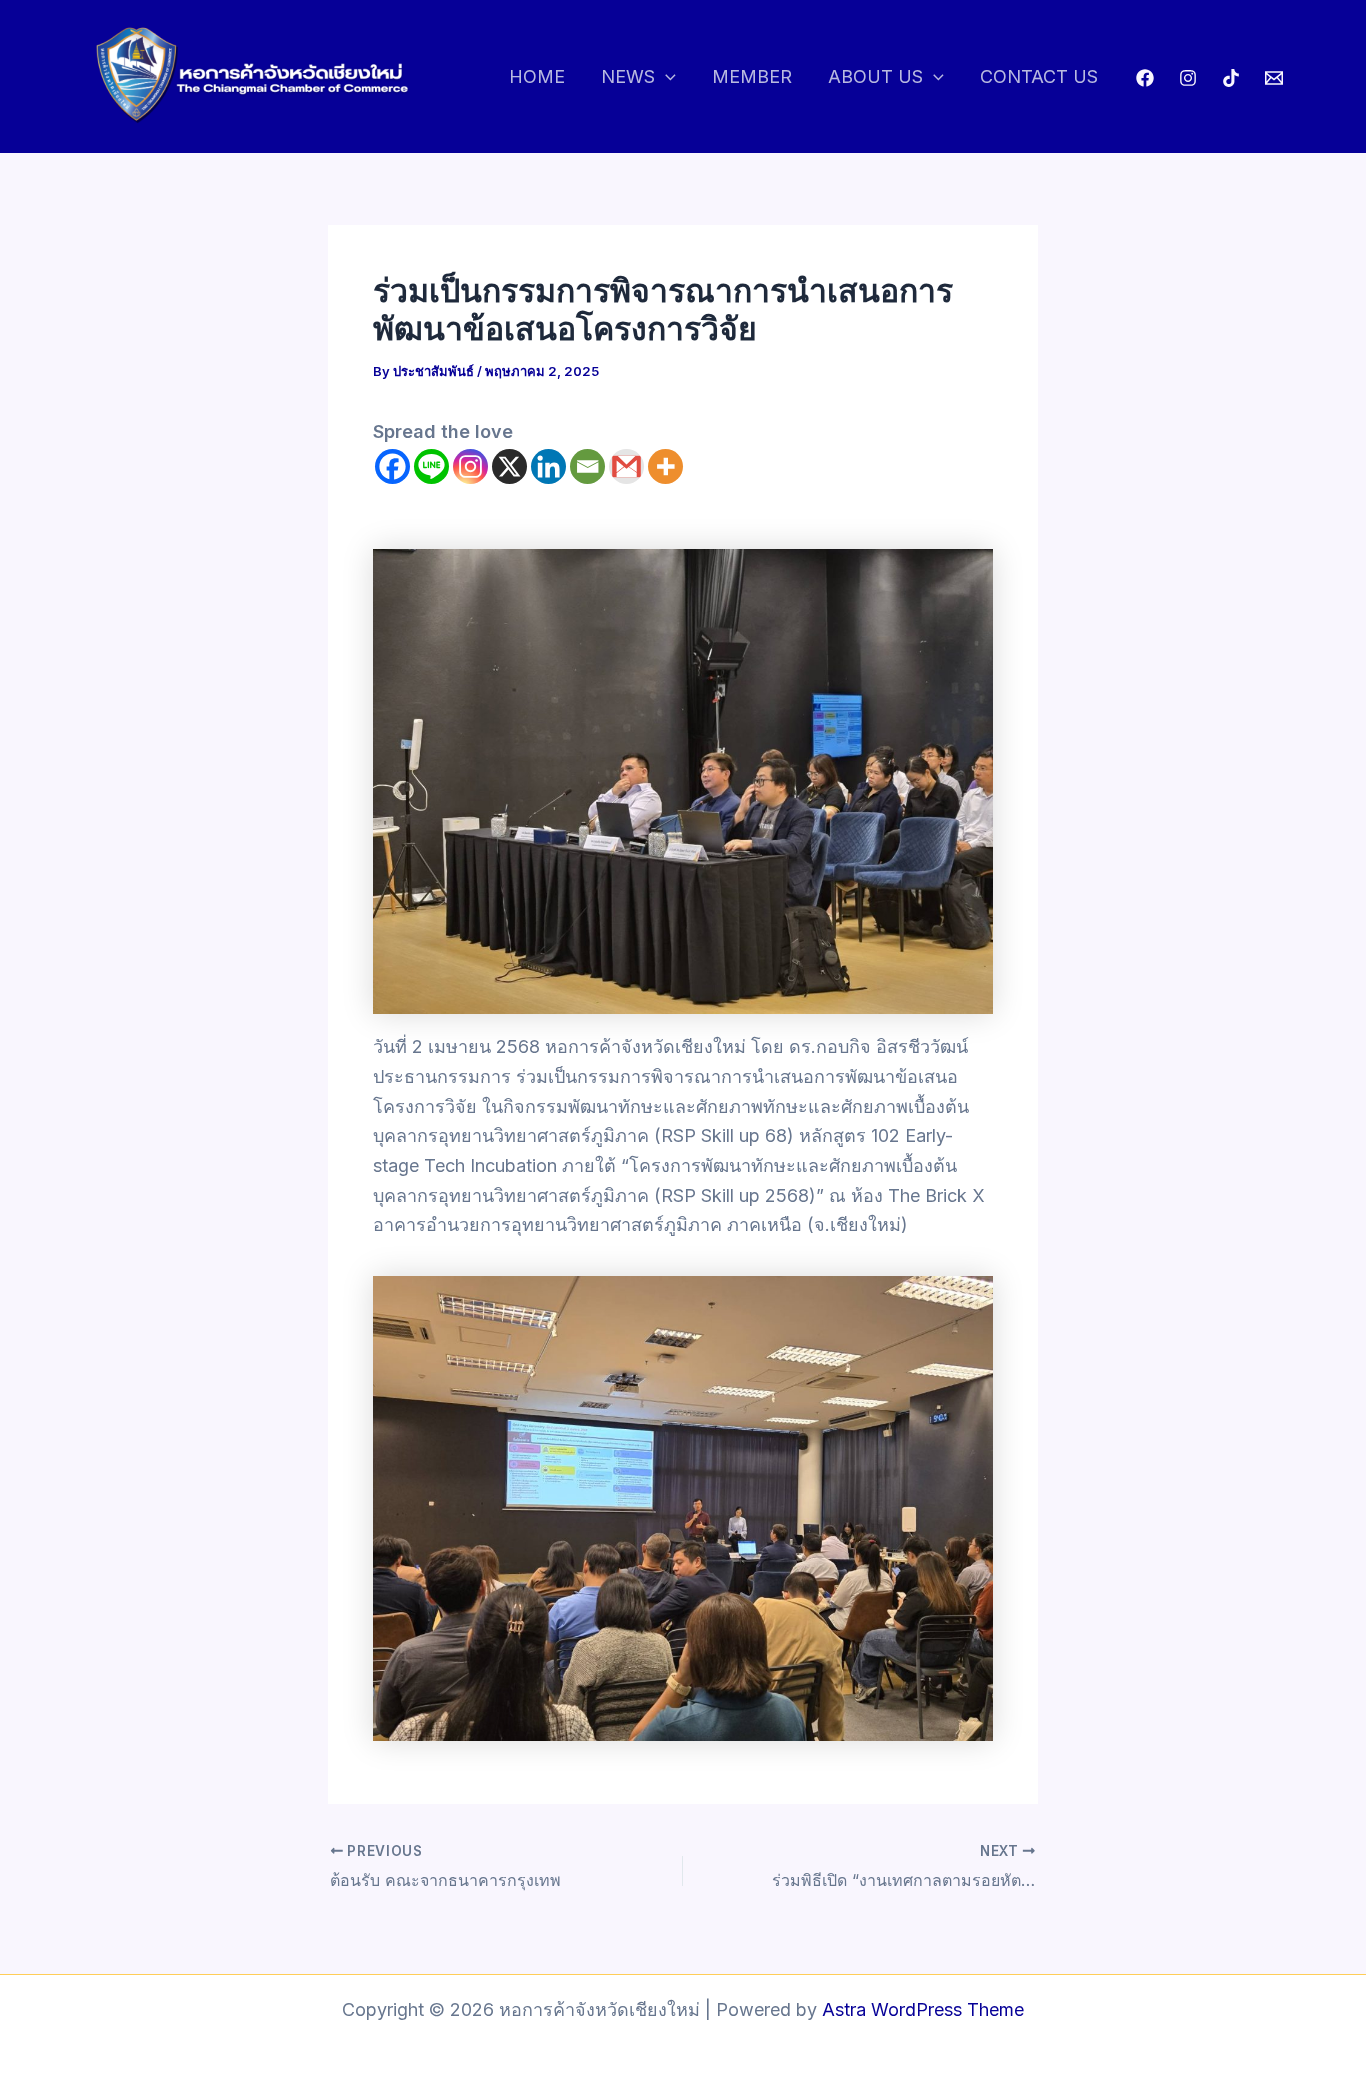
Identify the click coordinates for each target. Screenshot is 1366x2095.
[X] (509, 466)
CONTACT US (1039, 76)
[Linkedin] (548, 466)
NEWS (628, 76)
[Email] (587, 466)
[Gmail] (626, 466)
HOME (537, 76)
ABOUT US (875, 76)
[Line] (431, 466)
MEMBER (752, 76)
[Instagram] (1188, 78)
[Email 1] (1274, 78)
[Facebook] (1145, 78)
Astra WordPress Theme (923, 2009)
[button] (665, 77)
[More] (665, 466)
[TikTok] (1231, 78)
